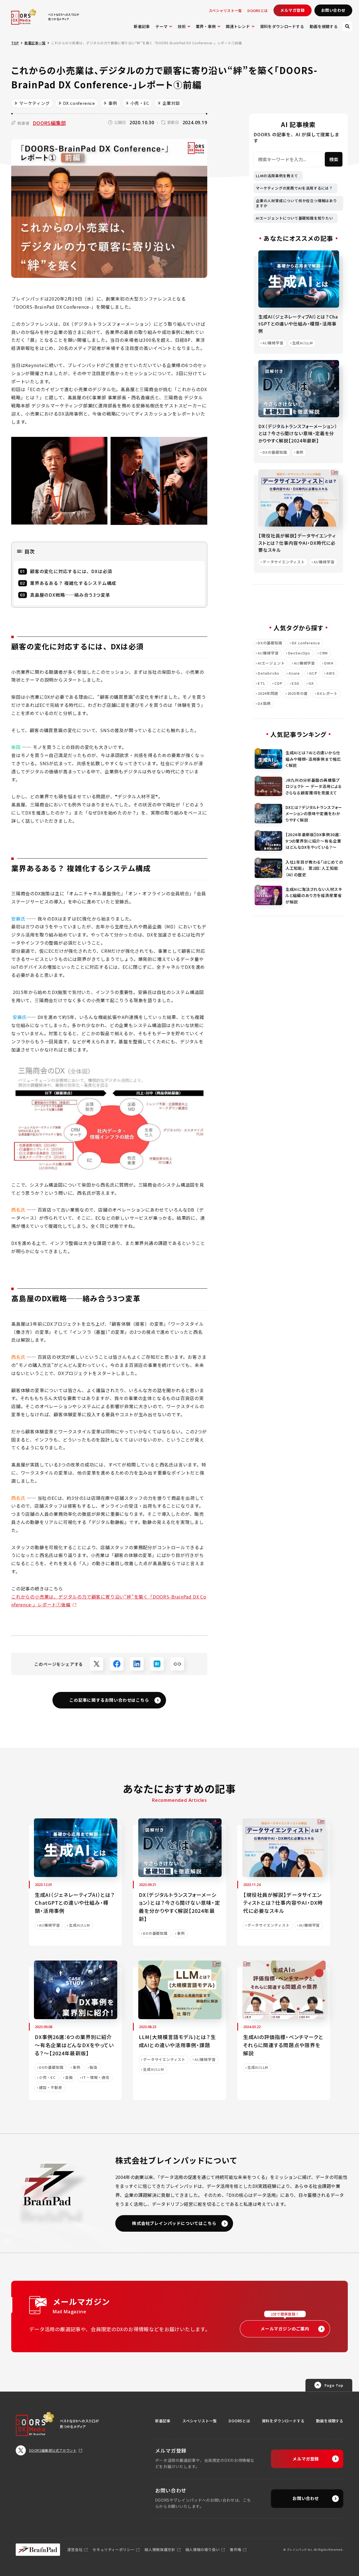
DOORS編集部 (50, 123)
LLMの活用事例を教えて (277, 176)
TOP (15, 43)
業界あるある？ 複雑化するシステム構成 (73, 583)
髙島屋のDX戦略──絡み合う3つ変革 (70, 595)
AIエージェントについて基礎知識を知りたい (294, 218)
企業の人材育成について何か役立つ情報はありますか (296, 203)
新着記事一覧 (35, 43)
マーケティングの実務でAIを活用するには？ (294, 188)
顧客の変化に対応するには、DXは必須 (71, 571)
